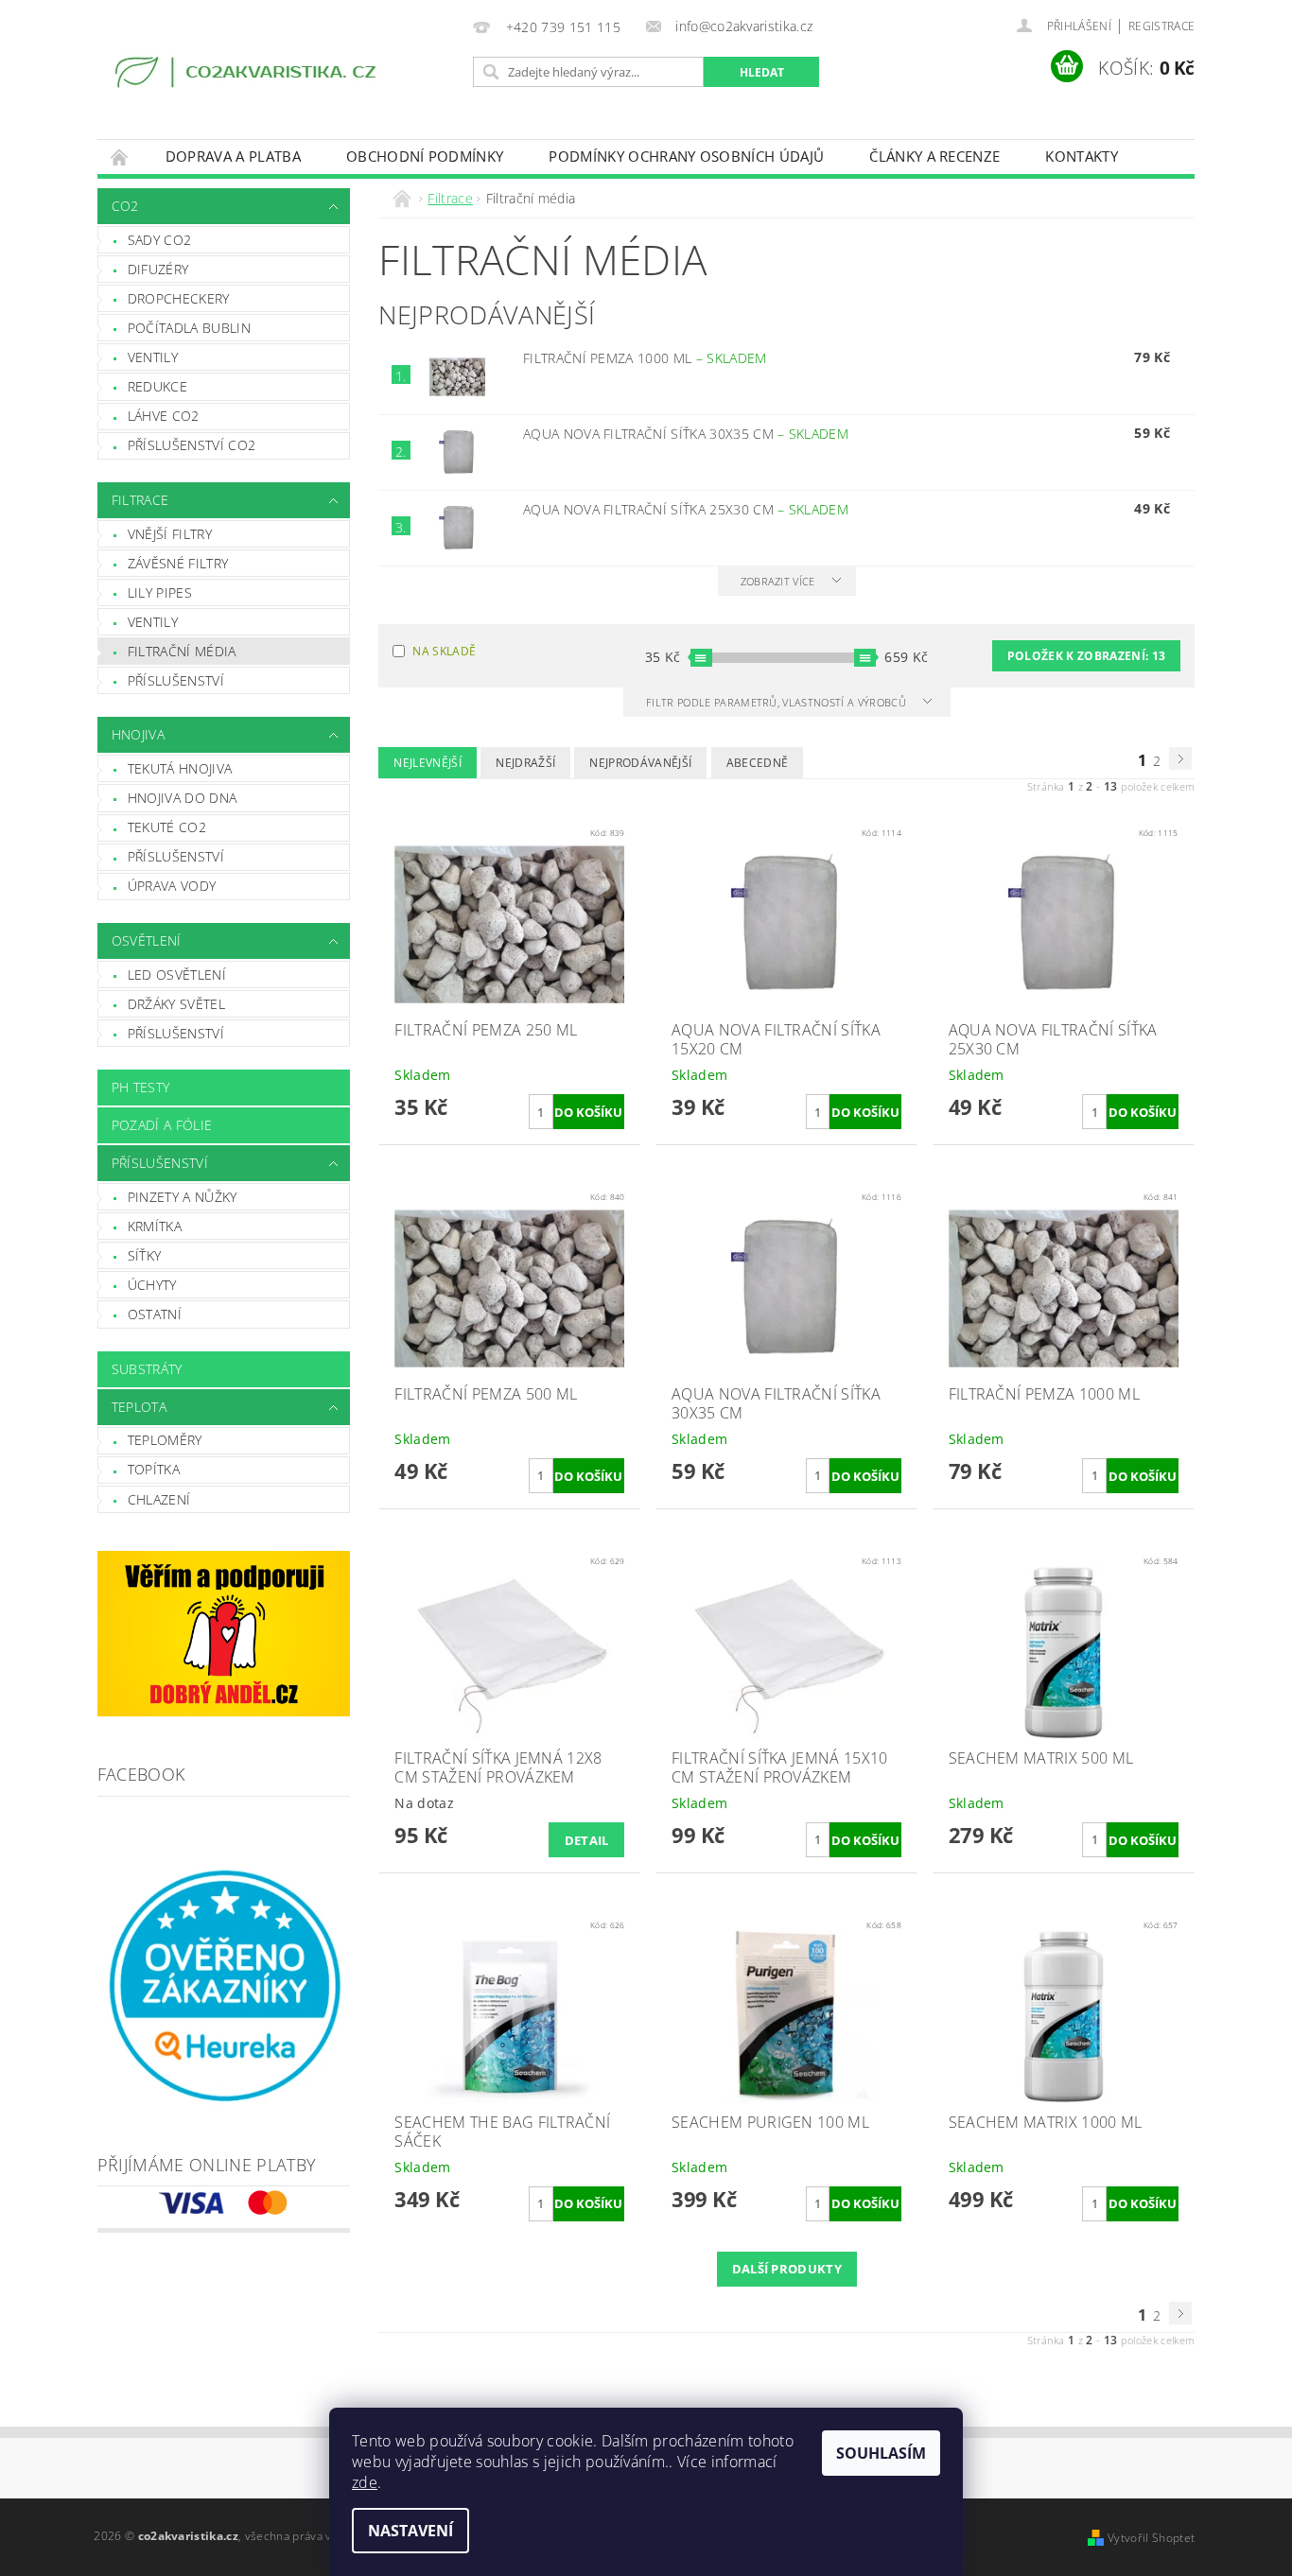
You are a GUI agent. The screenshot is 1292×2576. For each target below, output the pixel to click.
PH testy (141, 1087)
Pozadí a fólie (162, 1125)
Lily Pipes (160, 592)
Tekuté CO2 (167, 827)
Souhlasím (881, 2453)
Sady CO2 (160, 240)
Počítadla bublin (189, 328)
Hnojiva (138, 734)
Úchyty (152, 1285)
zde (365, 2482)
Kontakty (1082, 156)
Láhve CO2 (164, 416)
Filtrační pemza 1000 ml (645, 358)
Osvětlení (147, 940)
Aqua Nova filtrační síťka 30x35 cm (686, 434)
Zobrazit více (778, 581)
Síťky (145, 1255)
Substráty (147, 1369)
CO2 (125, 206)
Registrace (1161, 26)
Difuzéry (158, 269)
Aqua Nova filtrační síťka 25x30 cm (686, 509)
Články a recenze (934, 156)
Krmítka (155, 1226)
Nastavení (410, 2531)
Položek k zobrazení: (1086, 656)
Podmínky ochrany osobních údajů (686, 156)
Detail (587, 1840)
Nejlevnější (428, 763)
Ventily (153, 357)
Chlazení (159, 1499)
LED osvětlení (177, 975)
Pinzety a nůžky (183, 1197)
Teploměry (165, 1440)
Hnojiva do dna (182, 798)
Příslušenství (176, 680)
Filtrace (140, 500)
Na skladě (444, 651)
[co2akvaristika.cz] (248, 75)
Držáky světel (176, 1004)
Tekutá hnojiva (180, 768)
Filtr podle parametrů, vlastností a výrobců (777, 702)
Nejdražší (525, 763)
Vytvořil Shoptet (1151, 2538)
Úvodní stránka (120, 157)
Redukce (157, 386)
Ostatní (155, 1314)
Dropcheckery (179, 298)
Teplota (139, 1407)
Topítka (154, 1469)
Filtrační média (182, 651)
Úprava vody (172, 886)
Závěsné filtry (178, 563)
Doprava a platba (233, 156)
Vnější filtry (170, 534)
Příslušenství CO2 (192, 445)
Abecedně (758, 763)
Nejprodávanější (640, 763)
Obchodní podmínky (425, 156)
